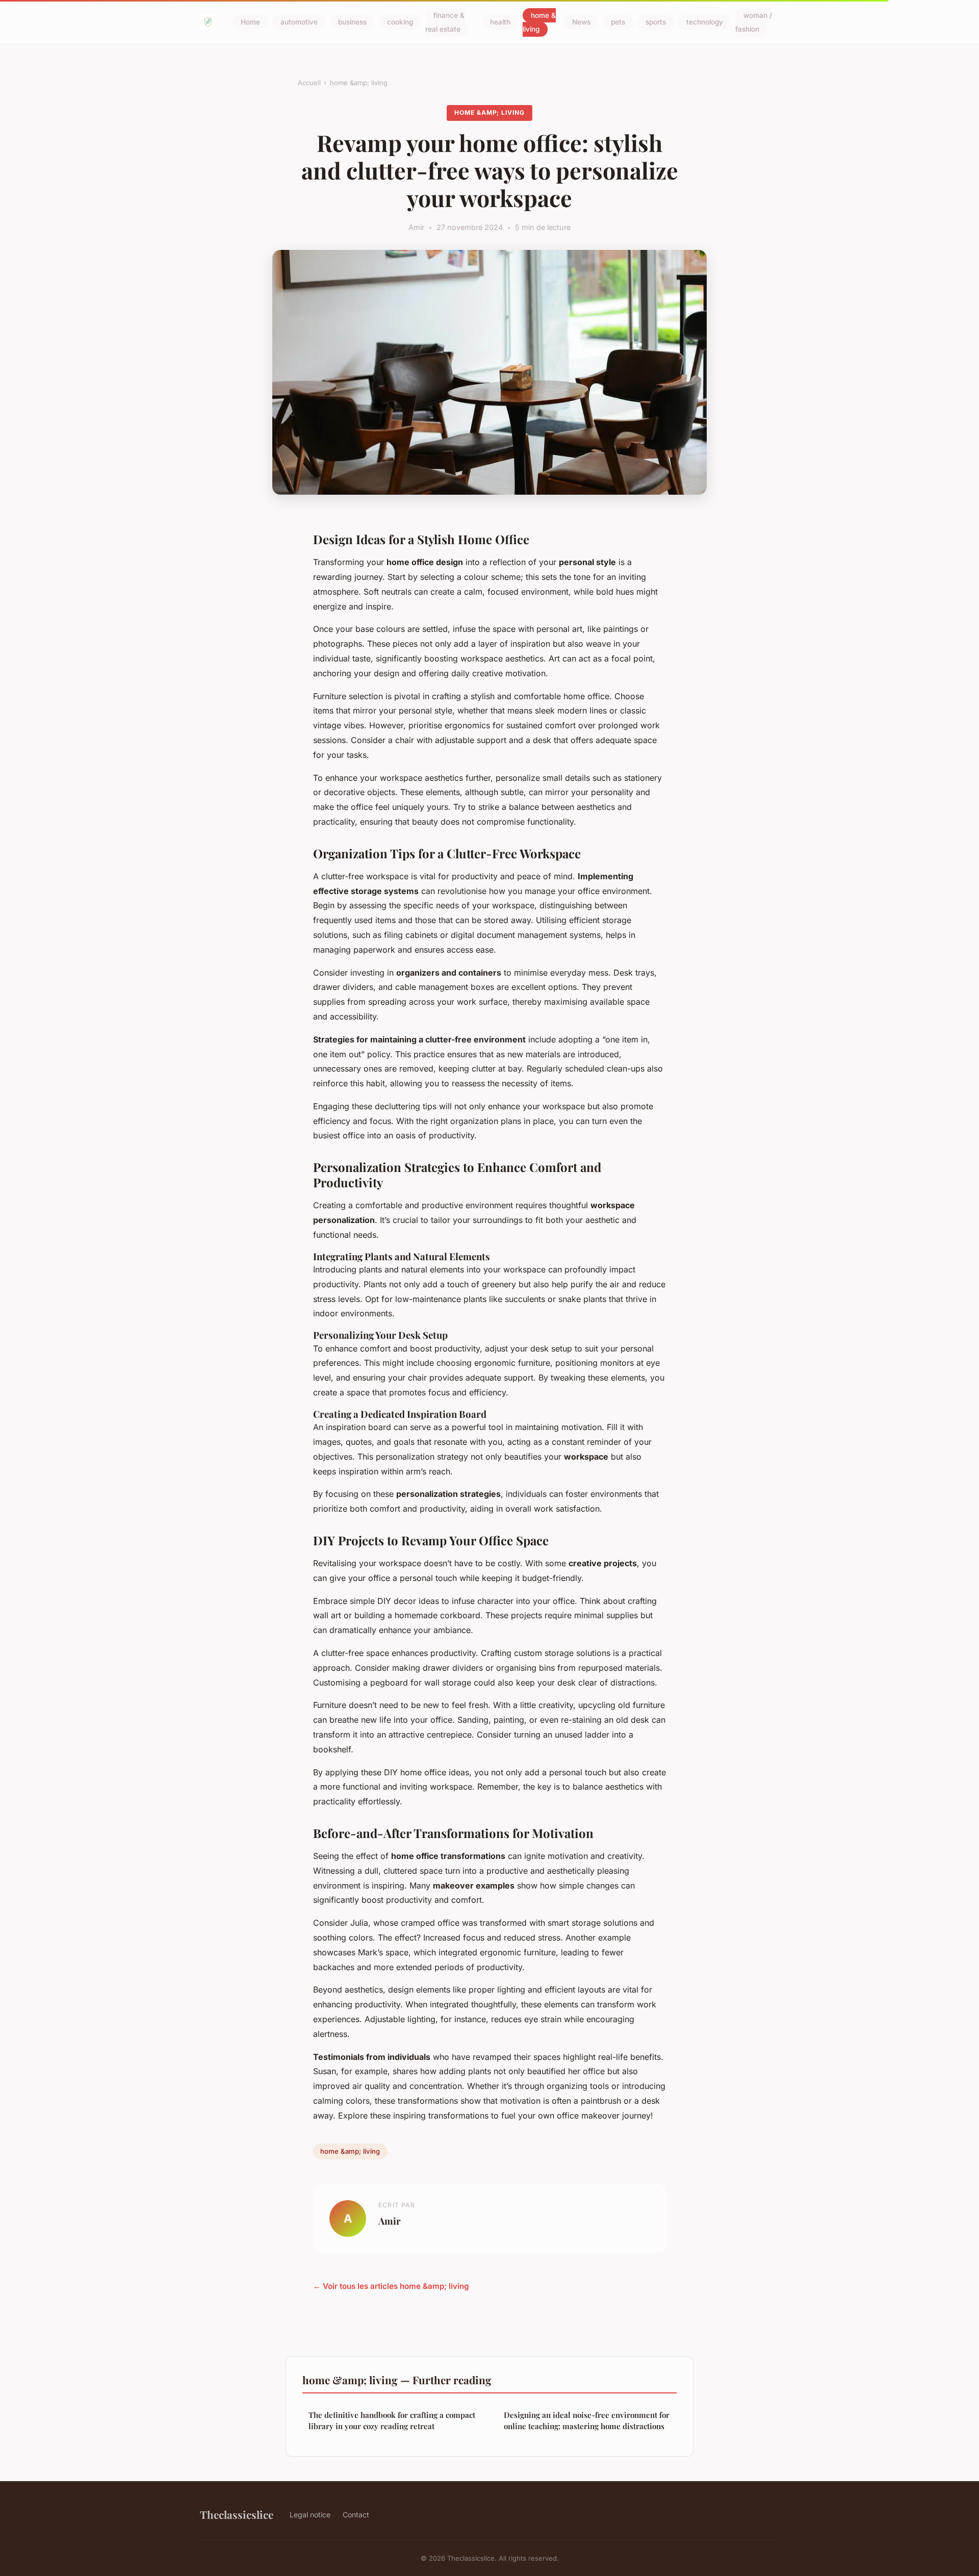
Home (250, 22)
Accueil (309, 83)
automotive (299, 22)
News (581, 22)
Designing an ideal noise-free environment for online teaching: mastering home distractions (587, 2420)
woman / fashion (754, 22)
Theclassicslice (237, 2514)
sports (656, 22)
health (500, 22)
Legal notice (310, 2515)
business (352, 22)
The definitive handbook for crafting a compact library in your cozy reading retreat (392, 2420)
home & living (539, 22)
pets (618, 22)
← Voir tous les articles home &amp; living (391, 2286)
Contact (356, 2515)
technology (705, 22)
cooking (400, 22)
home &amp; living (359, 83)
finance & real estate (445, 22)
